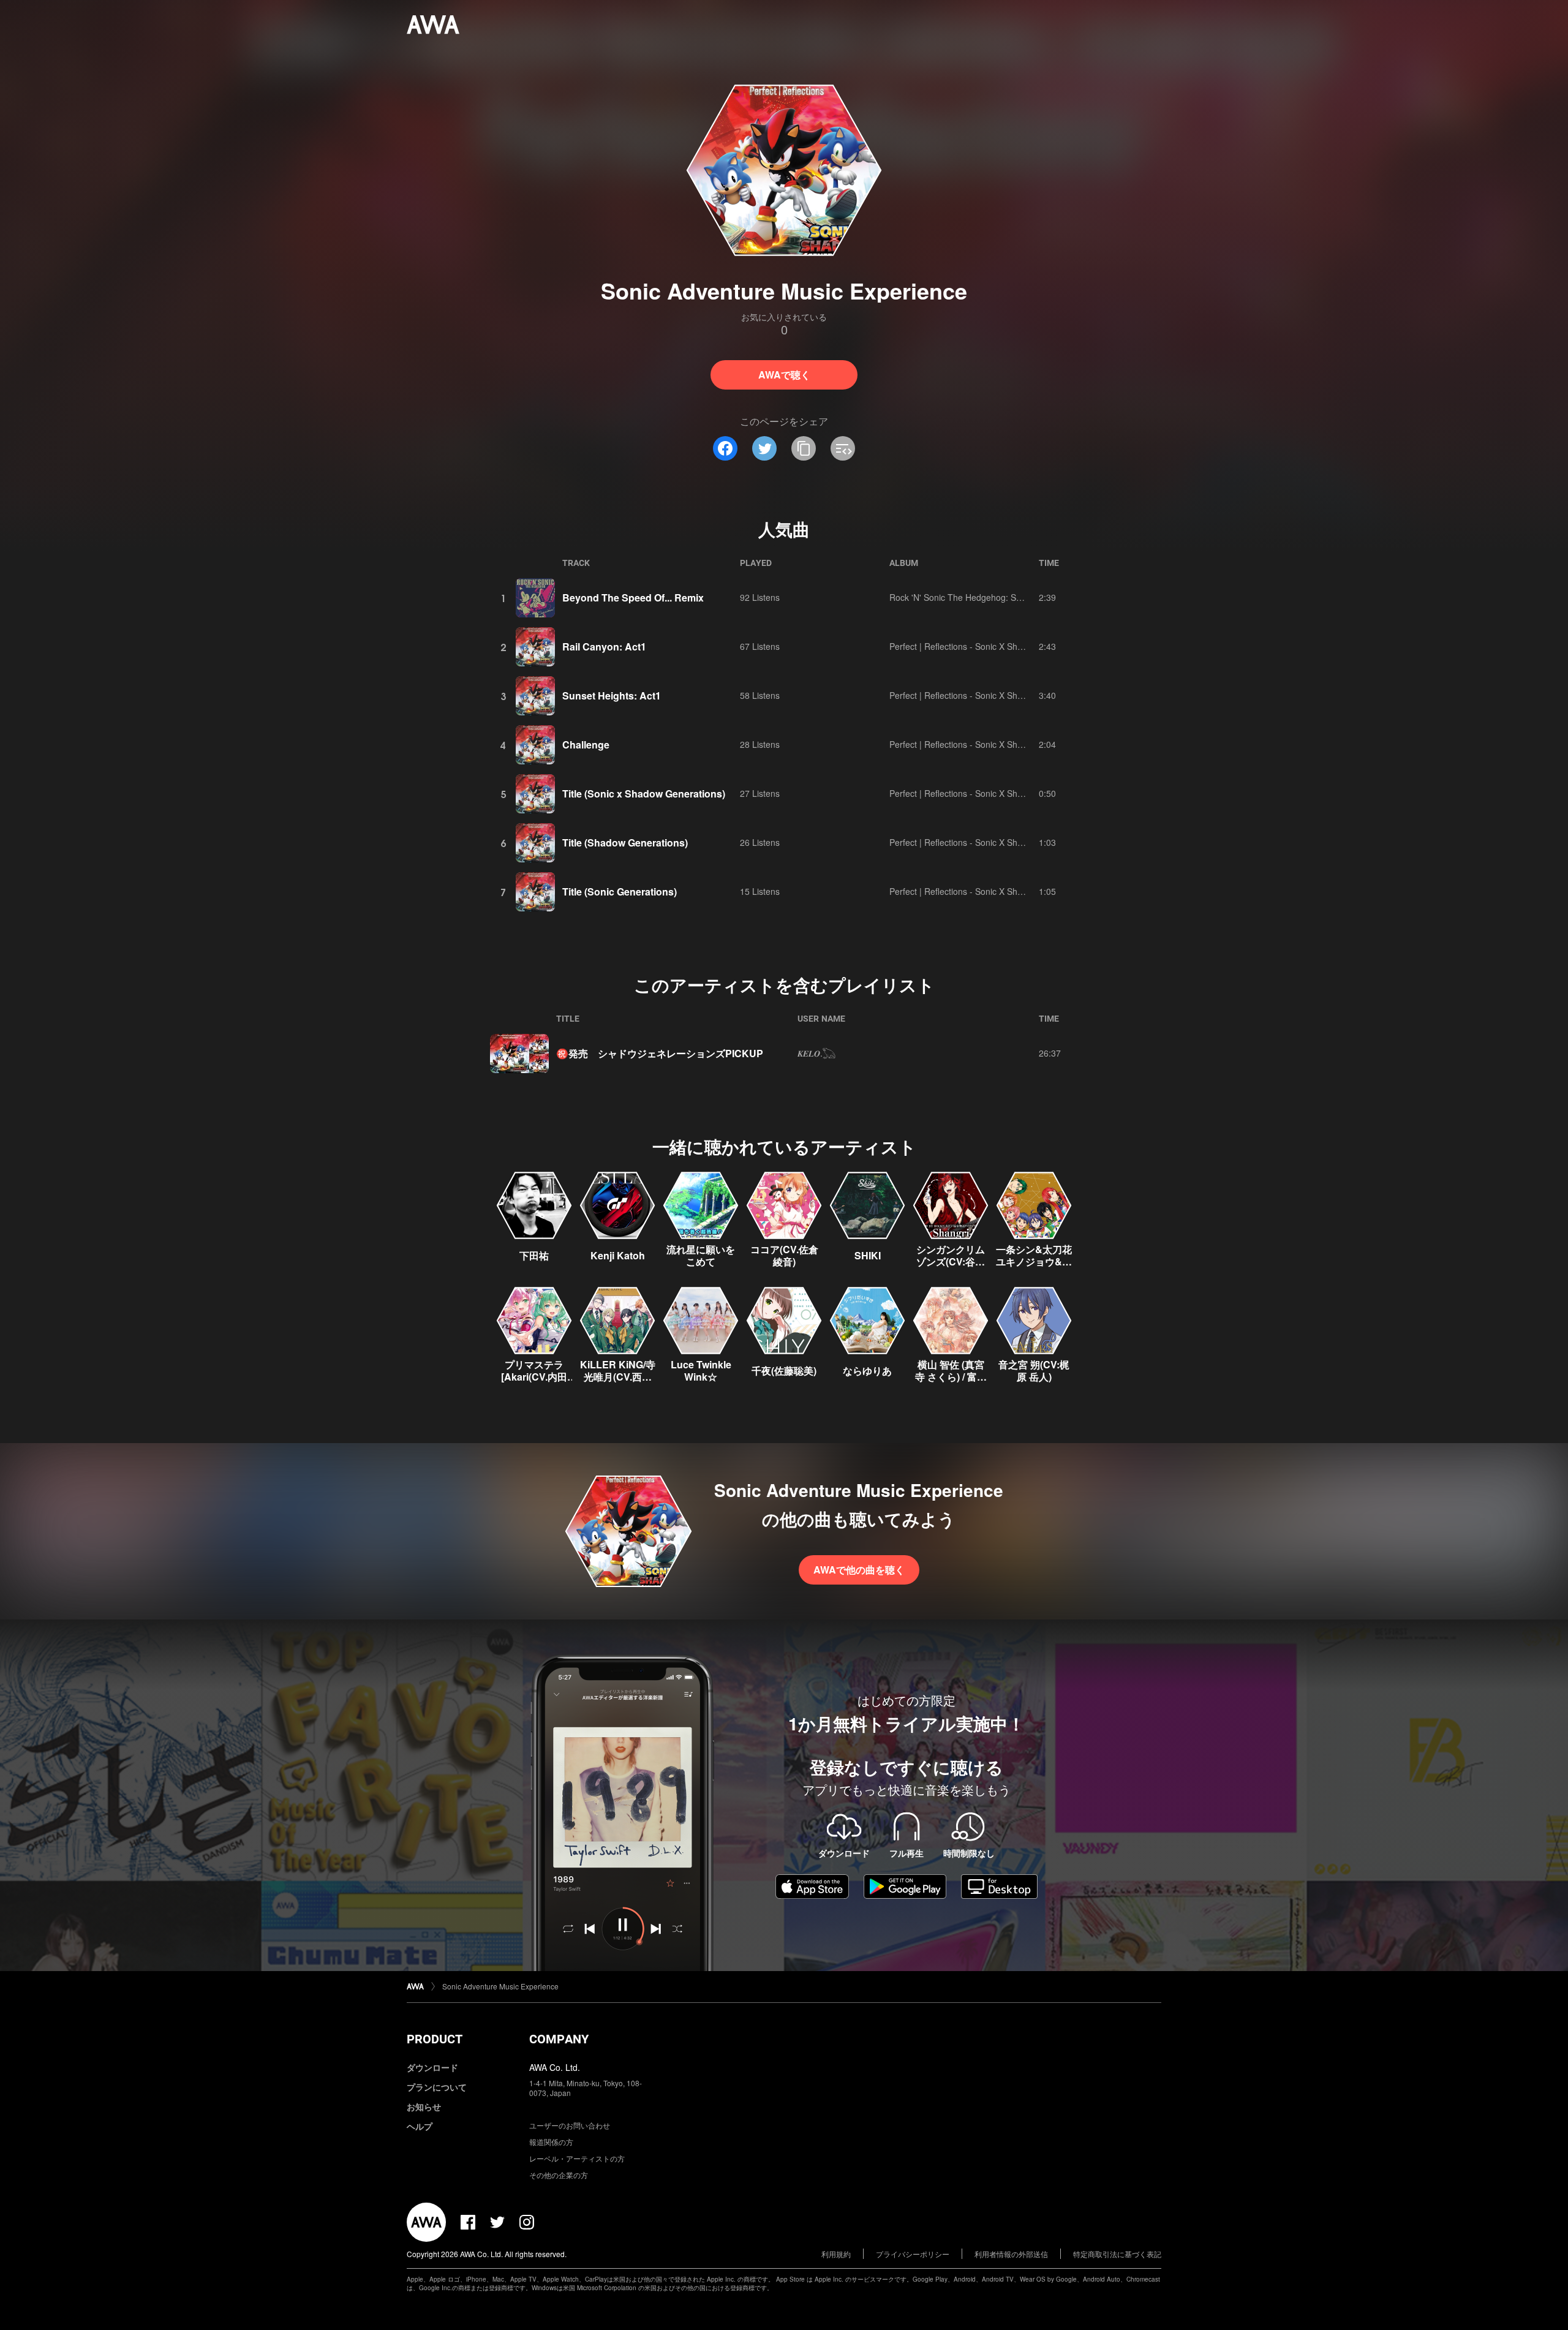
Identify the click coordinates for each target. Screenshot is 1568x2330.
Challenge (586, 745)
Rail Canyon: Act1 (604, 647)
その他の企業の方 (559, 2175)
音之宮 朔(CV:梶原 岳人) (1034, 1370)
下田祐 (534, 1255)
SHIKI (868, 1255)
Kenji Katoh (618, 1255)
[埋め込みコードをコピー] (843, 448)
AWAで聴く (784, 375)
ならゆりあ (867, 1370)
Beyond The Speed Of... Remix (633, 598)
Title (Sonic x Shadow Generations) (644, 794)
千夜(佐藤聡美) (784, 1370)
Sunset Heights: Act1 (612, 696)
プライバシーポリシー (913, 2254)
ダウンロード (432, 2067)
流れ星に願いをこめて (701, 1255)
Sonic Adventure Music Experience (500, 1986)
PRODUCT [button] (435, 2039)
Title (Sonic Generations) (620, 892)
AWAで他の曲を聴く (859, 1570)
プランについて (437, 2087)
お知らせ (424, 2106)
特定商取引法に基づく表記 (1117, 2254)
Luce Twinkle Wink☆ (701, 1370)
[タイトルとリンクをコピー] (804, 448)
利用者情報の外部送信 (1011, 2254)
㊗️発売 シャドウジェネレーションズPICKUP (660, 1053)
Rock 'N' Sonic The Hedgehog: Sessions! (969, 597)
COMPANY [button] (559, 2039)
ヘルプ (420, 2126)
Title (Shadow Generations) (625, 843)
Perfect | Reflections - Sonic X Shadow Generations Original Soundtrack (1028, 646)
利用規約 (836, 2254)
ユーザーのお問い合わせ (570, 2125)
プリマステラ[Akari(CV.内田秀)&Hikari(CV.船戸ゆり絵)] (534, 1383)
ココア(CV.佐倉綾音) (784, 1255)
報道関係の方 (551, 2142)
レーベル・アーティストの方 (577, 2158)
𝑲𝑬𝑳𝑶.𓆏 (816, 1053)
